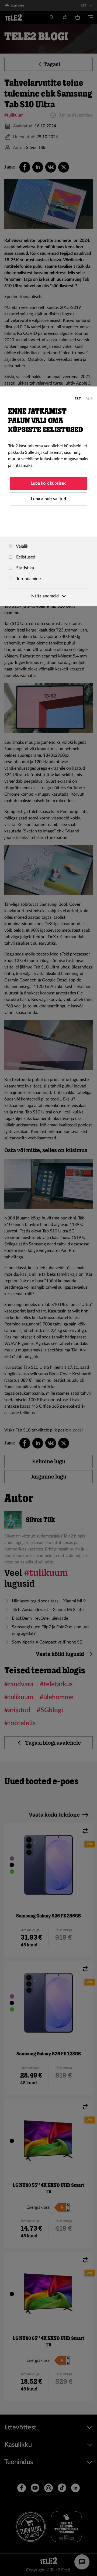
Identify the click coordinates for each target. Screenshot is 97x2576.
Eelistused (25, 557)
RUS (89, 399)
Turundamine (28, 579)
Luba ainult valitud (48, 499)
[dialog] (48, 496)
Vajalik (22, 546)
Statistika (25, 568)
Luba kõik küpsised (49, 483)
